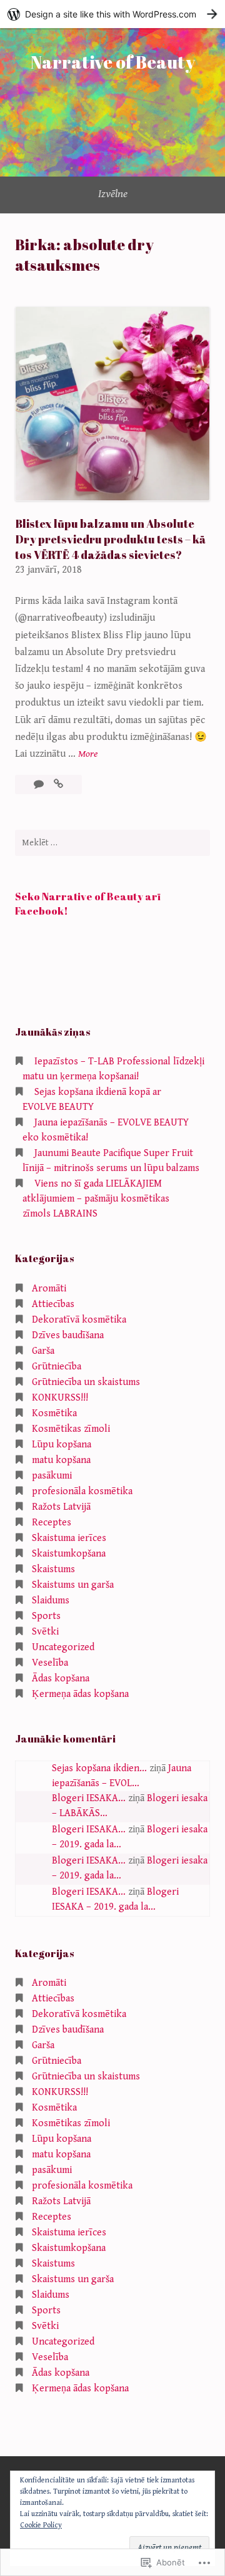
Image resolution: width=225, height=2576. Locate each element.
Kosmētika (54, 1413)
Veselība (50, 1663)
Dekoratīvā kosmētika (79, 1320)
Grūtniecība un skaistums (86, 1382)
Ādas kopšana (61, 1679)
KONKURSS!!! (60, 1398)
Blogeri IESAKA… (89, 1798)
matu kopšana (61, 1460)
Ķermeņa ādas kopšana (80, 1694)
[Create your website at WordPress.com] (112, 14)
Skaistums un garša (73, 1585)
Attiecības (53, 1304)
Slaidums (51, 1601)
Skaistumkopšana (69, 1554)
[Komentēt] (40, 785)
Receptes (52, 1523)
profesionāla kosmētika (82, 1491)
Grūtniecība (57, 1367)
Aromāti (49, 1289)
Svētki (45, 1632)
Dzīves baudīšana (68, 1335)
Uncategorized (63, 1647)
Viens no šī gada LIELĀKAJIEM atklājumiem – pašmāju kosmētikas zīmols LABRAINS (96, 1199)
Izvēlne (113, 194)
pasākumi (52, 1476)
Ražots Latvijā (61, 1507)
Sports (46, 1616)
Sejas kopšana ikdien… (99, 1768)
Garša (43, 1351)
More (88, 755)
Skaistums (53, 1569)
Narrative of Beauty (113, 62)
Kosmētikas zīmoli (71, 1429)
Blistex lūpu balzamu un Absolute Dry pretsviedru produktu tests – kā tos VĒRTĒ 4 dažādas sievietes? (110, 539)
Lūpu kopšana (62, 1445)
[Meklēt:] (112, 843)
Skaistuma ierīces (69, 1538)
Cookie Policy (41, 2525)
